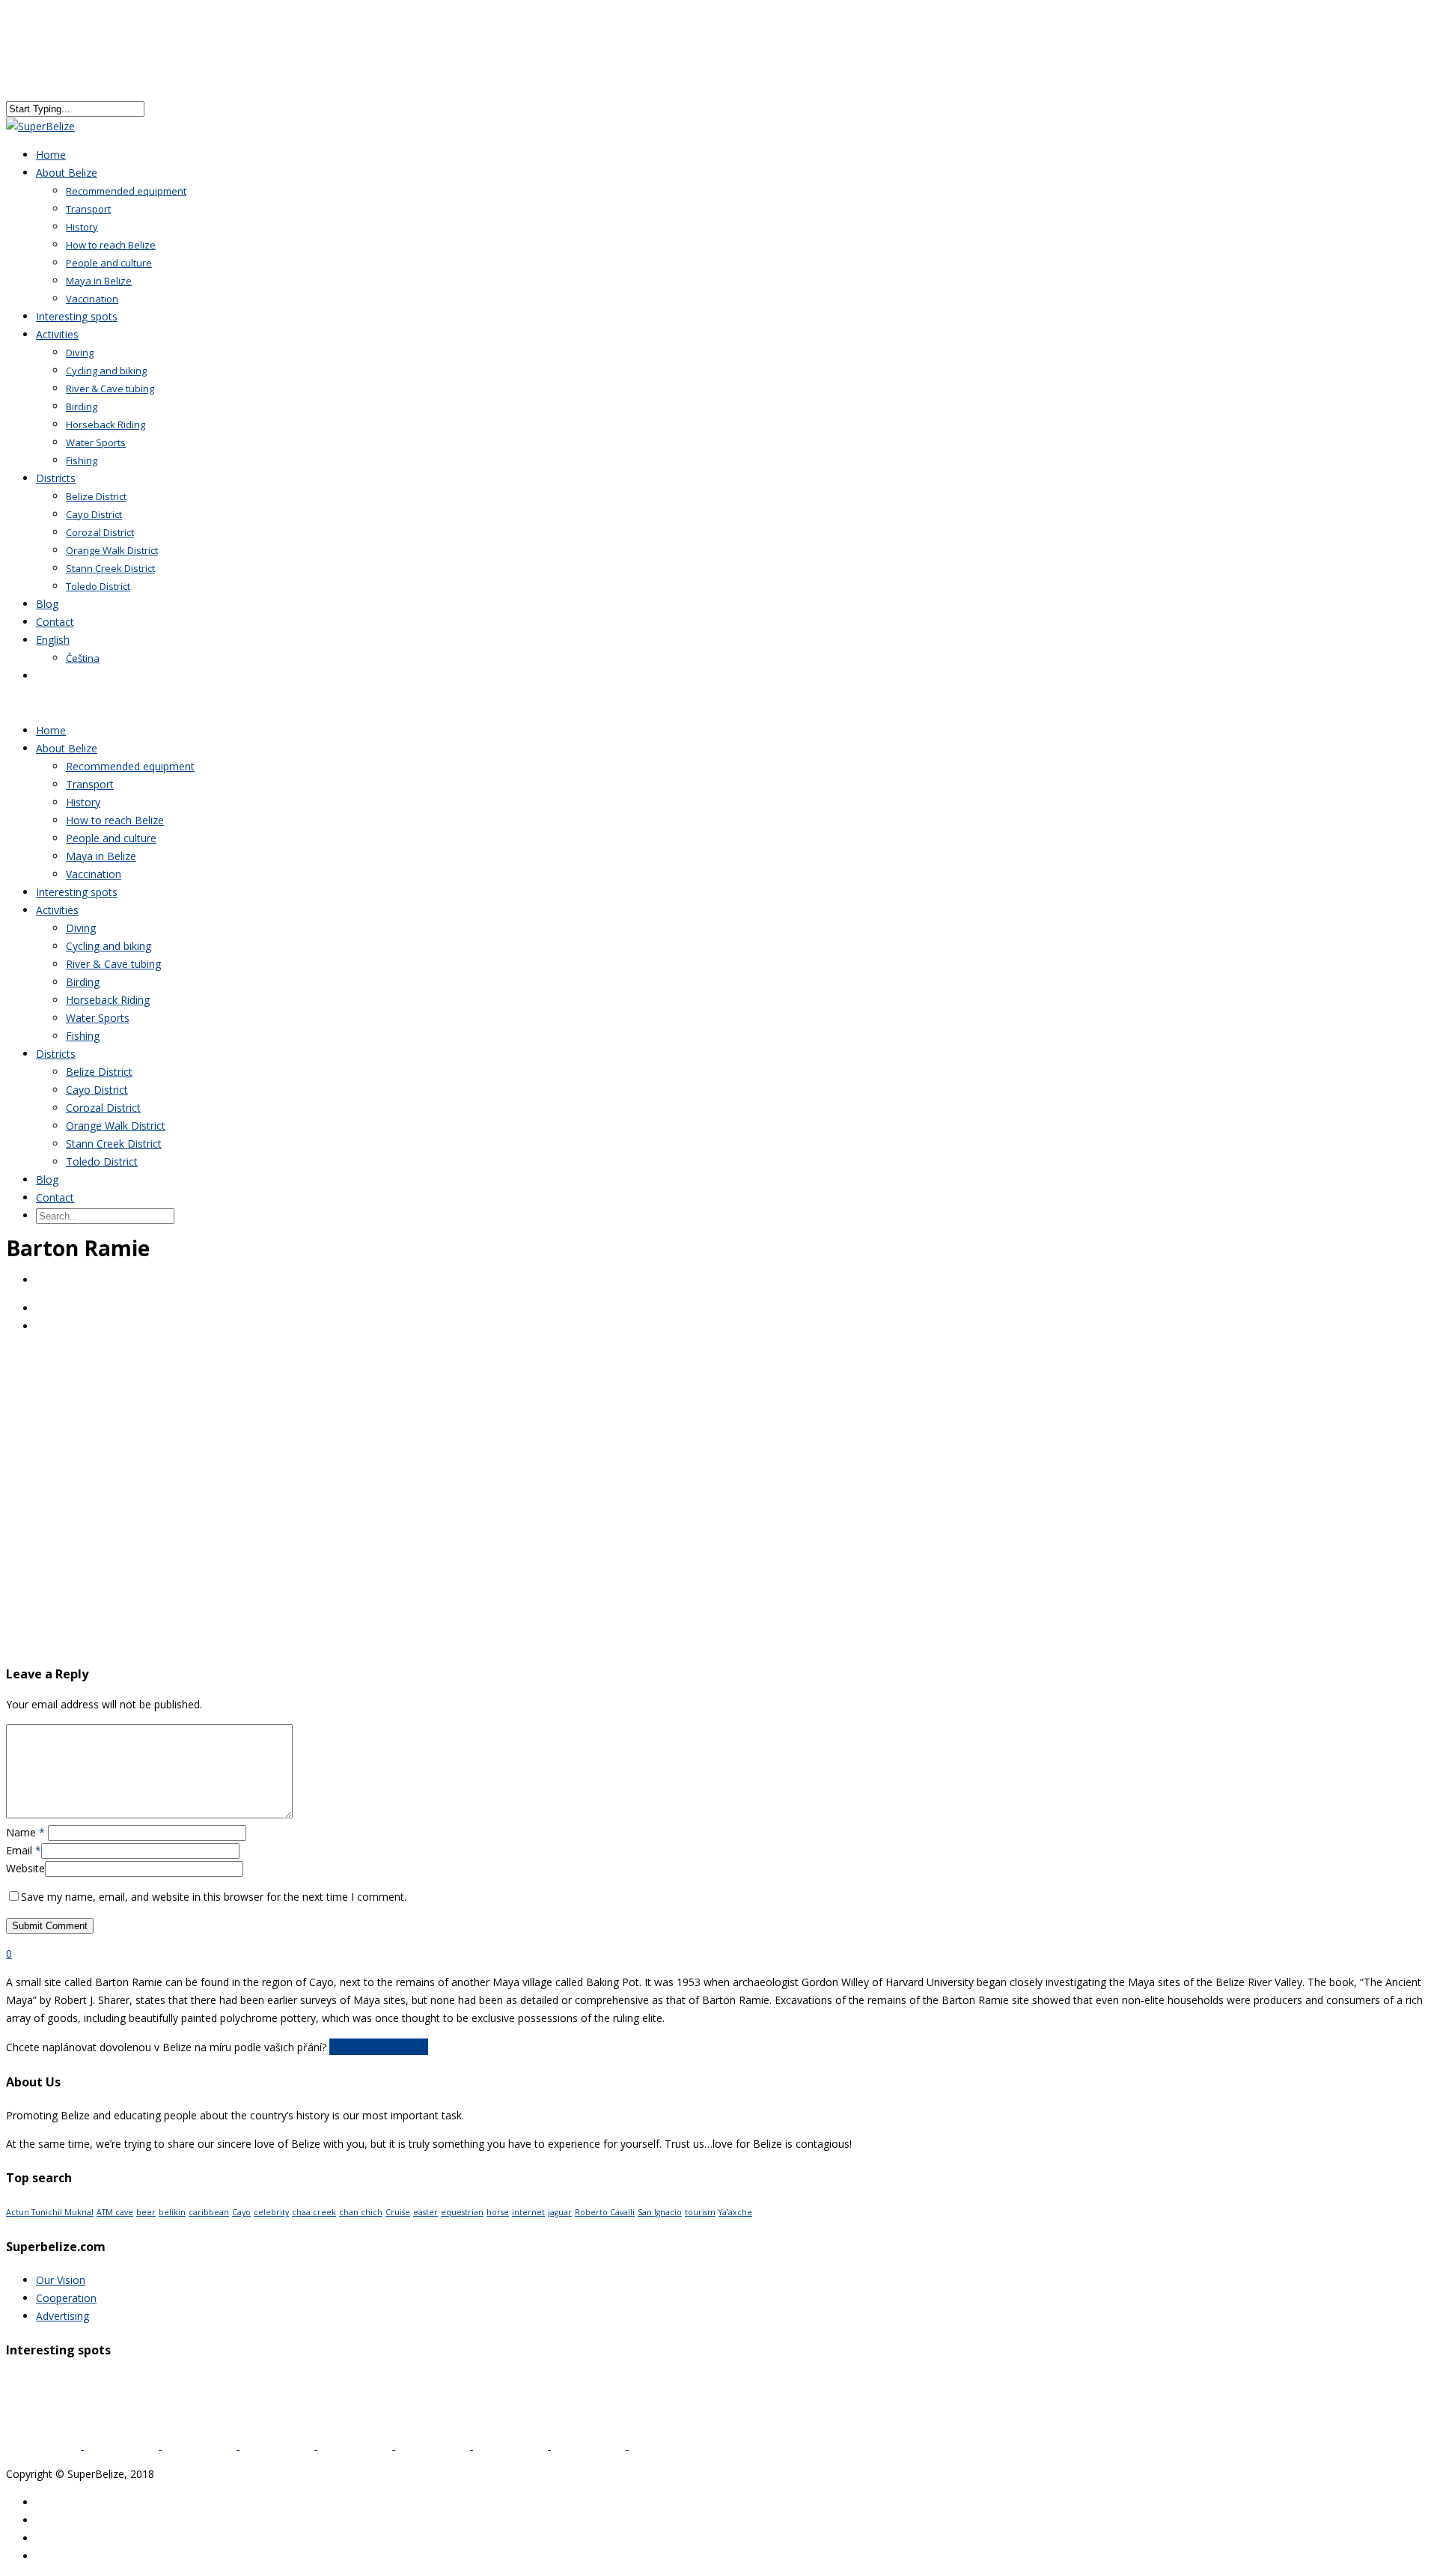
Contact (55, 1197)
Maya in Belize (99, 281)
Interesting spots (77, 892)
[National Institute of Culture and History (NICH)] (666, 2445)
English (53, 640)
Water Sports (96, 442)
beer (146, 2212)
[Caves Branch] (123, 2445)
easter (425, 2212)
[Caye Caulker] (590, 2445)
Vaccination (94, 874)
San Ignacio (660, 2212)
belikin (172, 2212)
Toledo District (98, 586)
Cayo (241, 2212)
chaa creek (314, 2212)
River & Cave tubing (110, 389)
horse (498, 2212)
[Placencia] (356, 2445)
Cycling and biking (106, 371)
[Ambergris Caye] (512, 2445)
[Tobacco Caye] (201, 2445)
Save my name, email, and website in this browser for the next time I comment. (214, 1897)
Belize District (96, 496)
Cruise (398, 2212)
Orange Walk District (112, 550)
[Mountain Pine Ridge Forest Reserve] (434, 2445)
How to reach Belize (111, 245)
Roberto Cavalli (605, 2212)
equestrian (462, 2212)
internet (528, 2212)
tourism (700, 2212)
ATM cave (115, 2212)
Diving (80, 353)
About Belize (67, 173)
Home (51, 730)
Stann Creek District (110, 568)
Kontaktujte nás (379, 2047)
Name (25, 1832)
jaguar (560, 2212)
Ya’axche (735, 2212)
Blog (47, 1179)
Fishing (82, 460)
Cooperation (66, 2298)
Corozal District (100, 532)
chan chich (361, 2212)
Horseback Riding (106, 424)
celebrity (271, 2212)
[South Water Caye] (45, 2445)
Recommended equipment (126, 191)
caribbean (209, 2212)
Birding (82, 407)
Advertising (62, 2316)
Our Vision (61, 2280)
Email (24, 1850)
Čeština (83, 658)
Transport (88, 209)
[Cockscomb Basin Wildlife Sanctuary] (278, 2445)
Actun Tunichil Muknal (50, 2212)
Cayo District (94, 514)
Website (25, 1868)
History (82, 227)
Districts (56, 478)
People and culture (109, 263)
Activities (57, 334)
